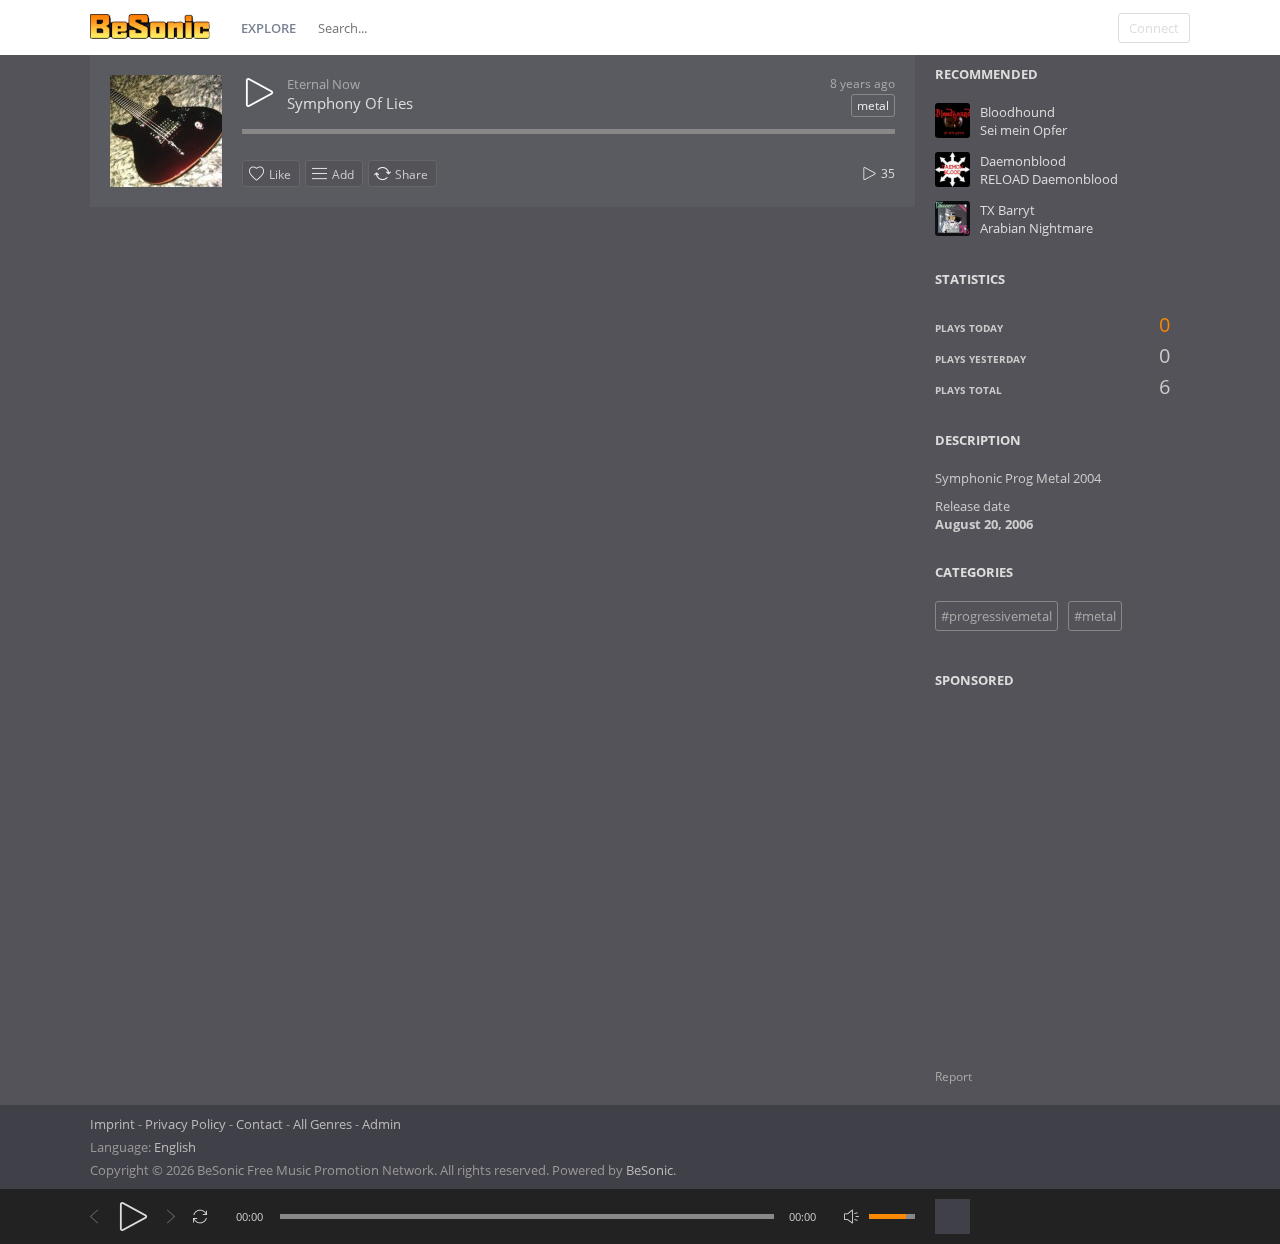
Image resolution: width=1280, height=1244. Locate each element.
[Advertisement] (1032, 866)
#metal (1095, 616)
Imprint (112, 1124)
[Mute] (851, 1216)
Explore (268, 28)
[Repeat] (200, 1216)
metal (873, 105)
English (175, 1147)
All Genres (322, 1124)
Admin (381, 1124)
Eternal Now (323, 84)
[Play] (133, 1216)
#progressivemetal (996, 616)
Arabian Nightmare (1036, 228)
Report (953, 1076)
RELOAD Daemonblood (1049, 179)
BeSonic (649, 1170)
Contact (259, 1124)
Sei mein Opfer (1023, 130)
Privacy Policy (185, 1124)
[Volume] (892, 1216)
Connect (1154, 28)
